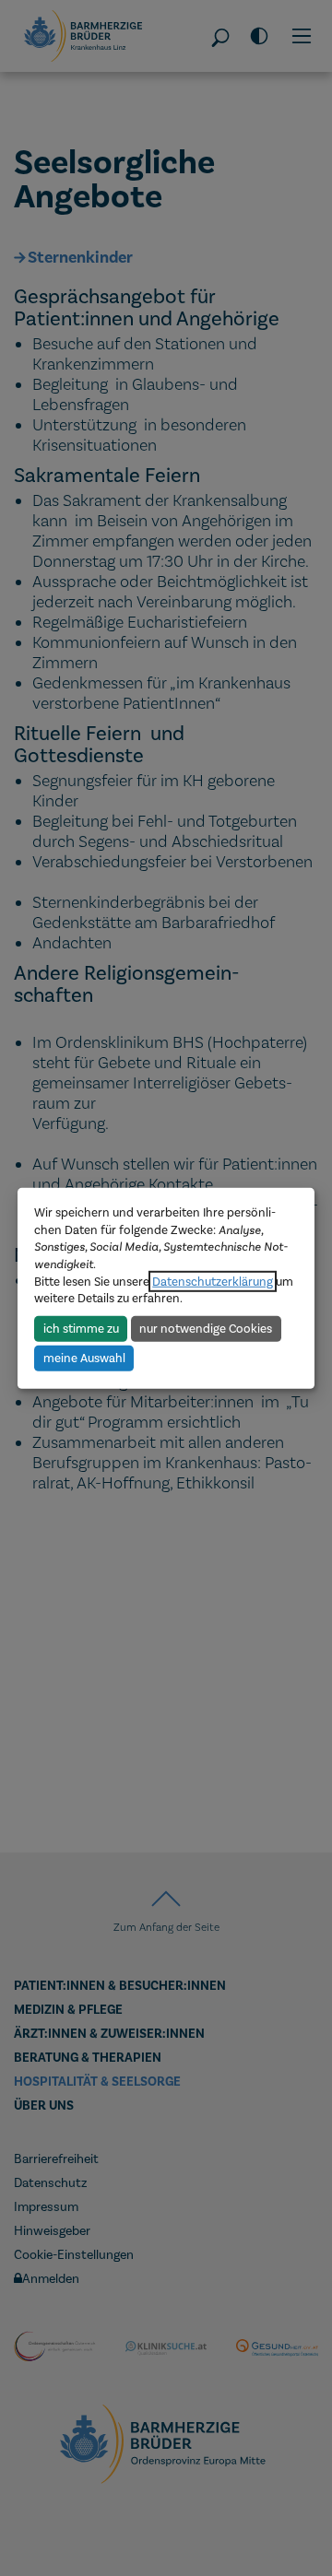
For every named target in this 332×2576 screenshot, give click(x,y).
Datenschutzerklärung (213, 1282)
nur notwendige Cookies (206, 1329)
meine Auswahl (84, 1358)
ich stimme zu (81, 1329)
